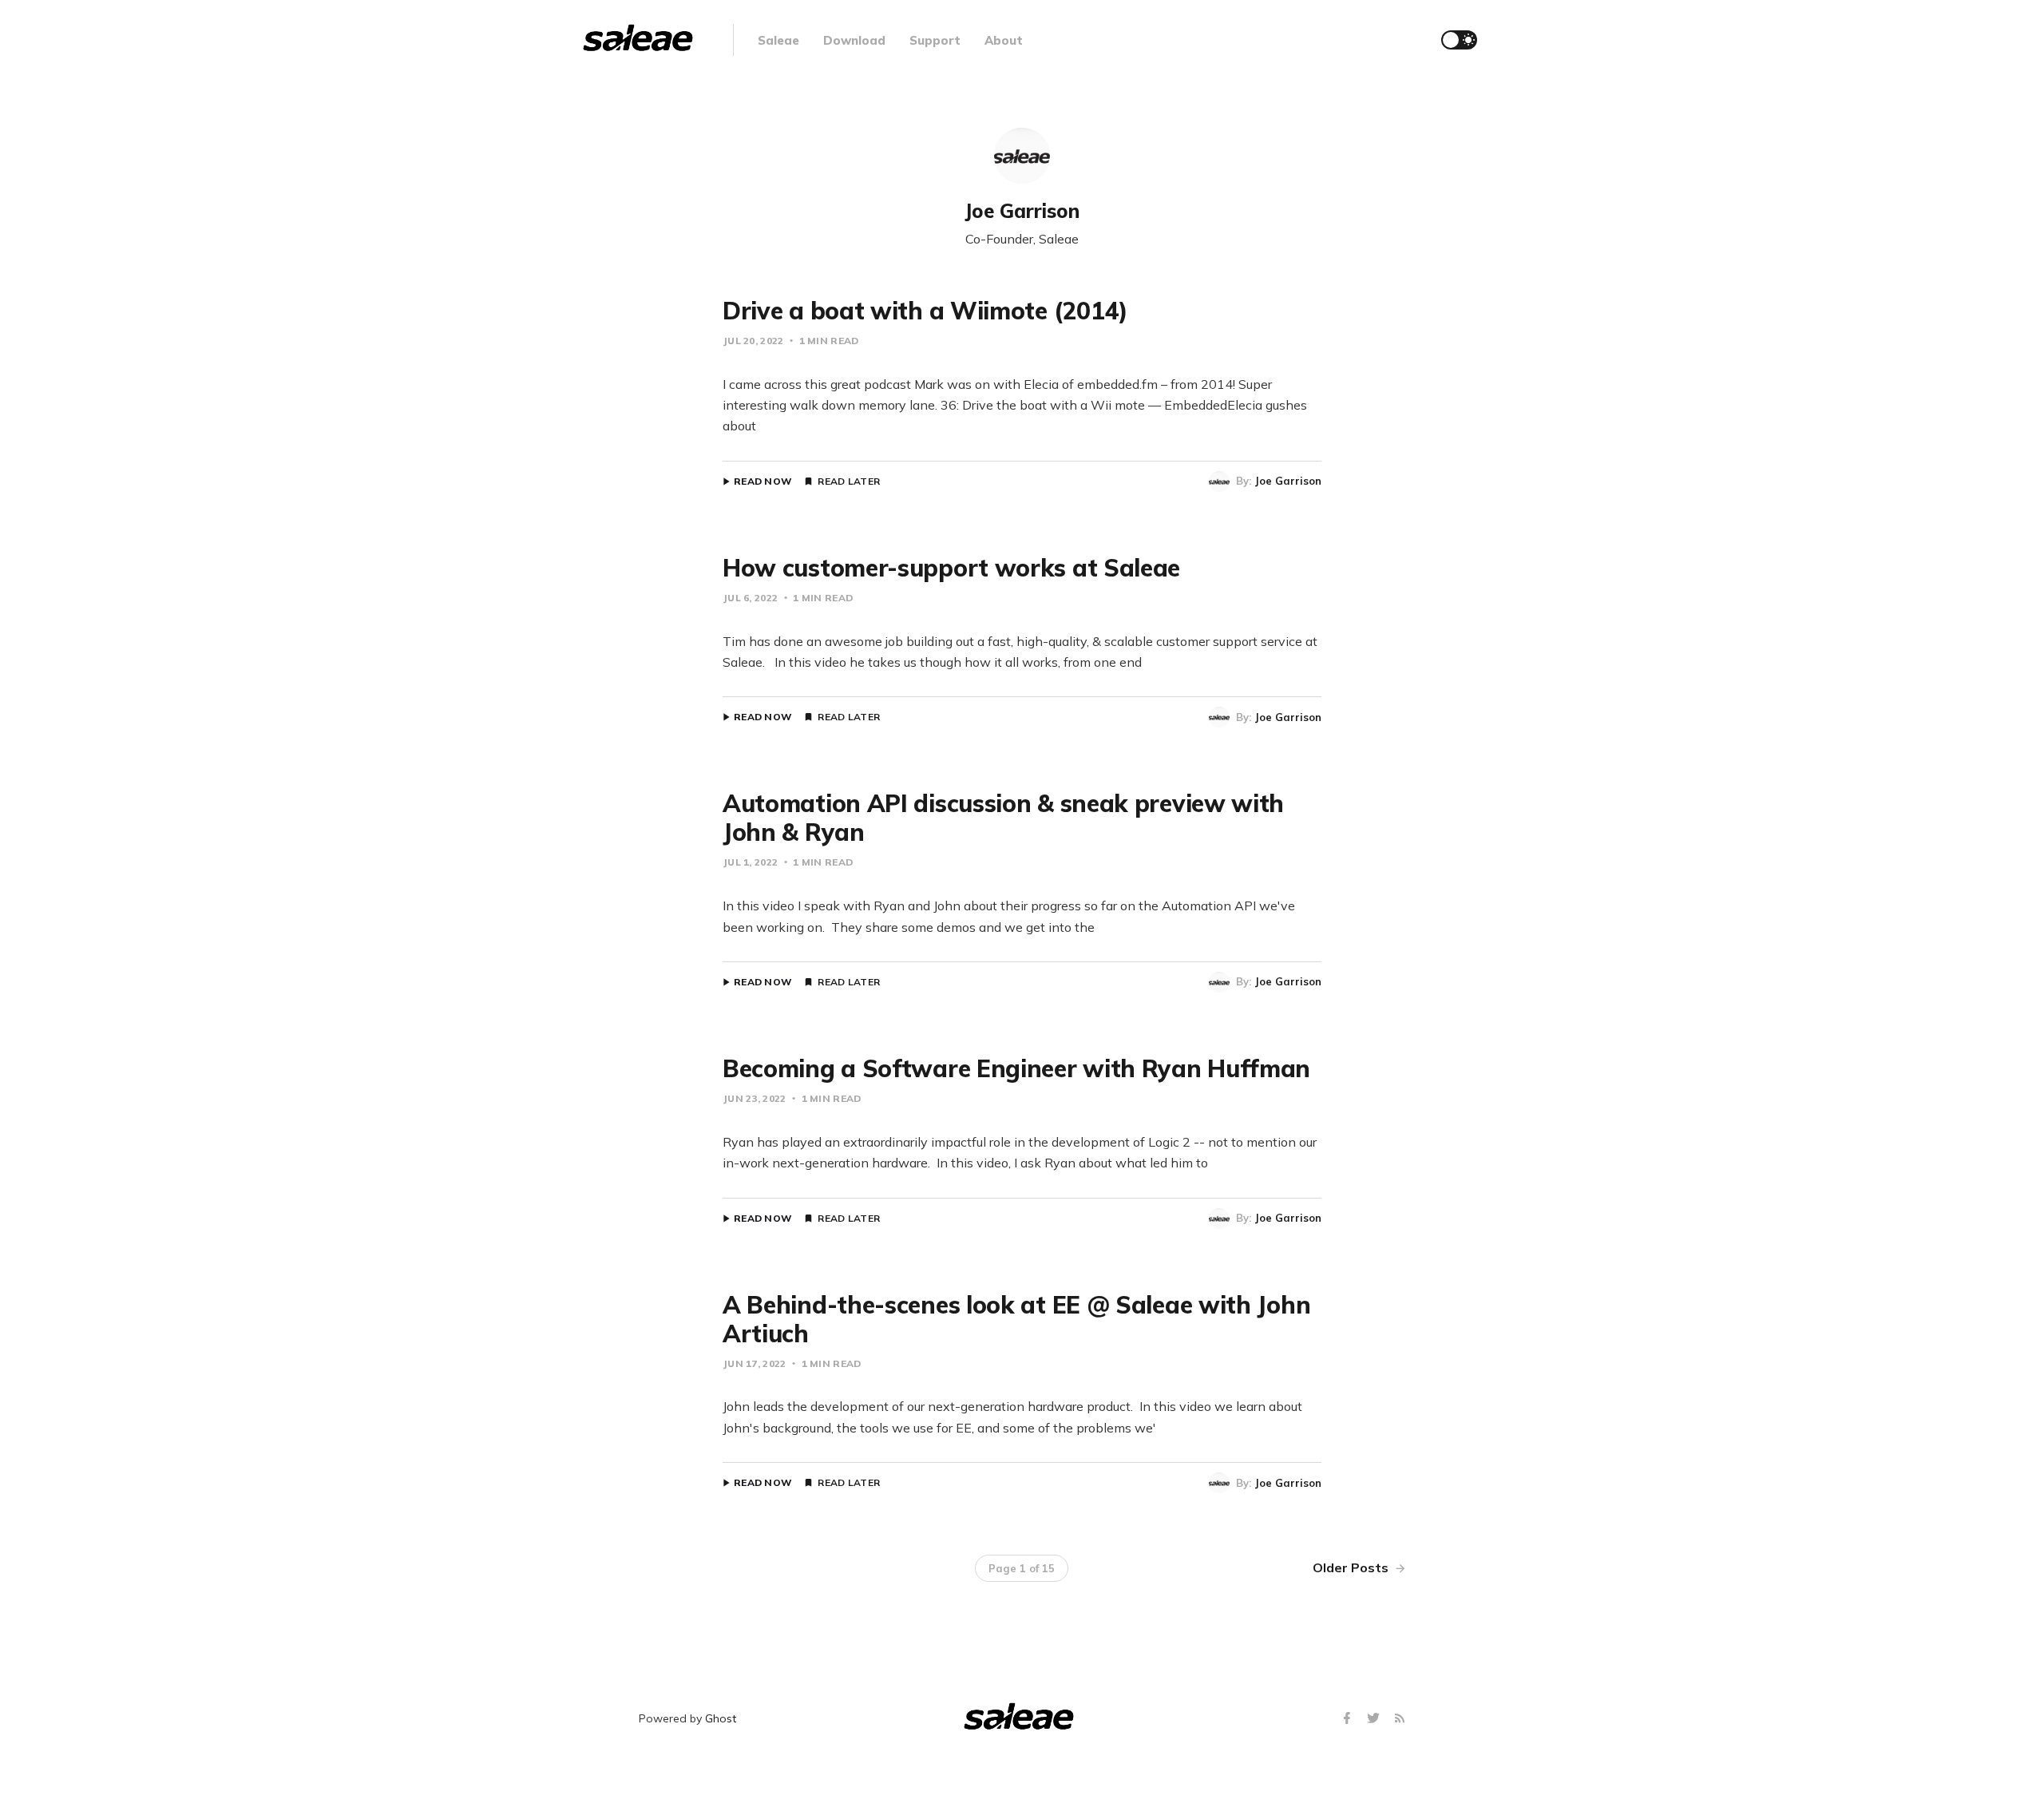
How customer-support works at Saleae (951, 568)
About (1004, 40)
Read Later (849, 481)
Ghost (721, 1718)
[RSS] (1400, 1719)
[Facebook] (1349, 1719)
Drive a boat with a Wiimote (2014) (925, 311)
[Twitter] (1375, 1719)
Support (935, 40)
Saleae (778, 40)
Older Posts (1352, 1567)
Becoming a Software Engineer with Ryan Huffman (1016, 1068)
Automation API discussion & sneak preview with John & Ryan (1003, 818)
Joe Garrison (1288, 481)
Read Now (763, 481)
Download (854, 40)
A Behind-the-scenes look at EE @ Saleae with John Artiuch (1016, 1319)
